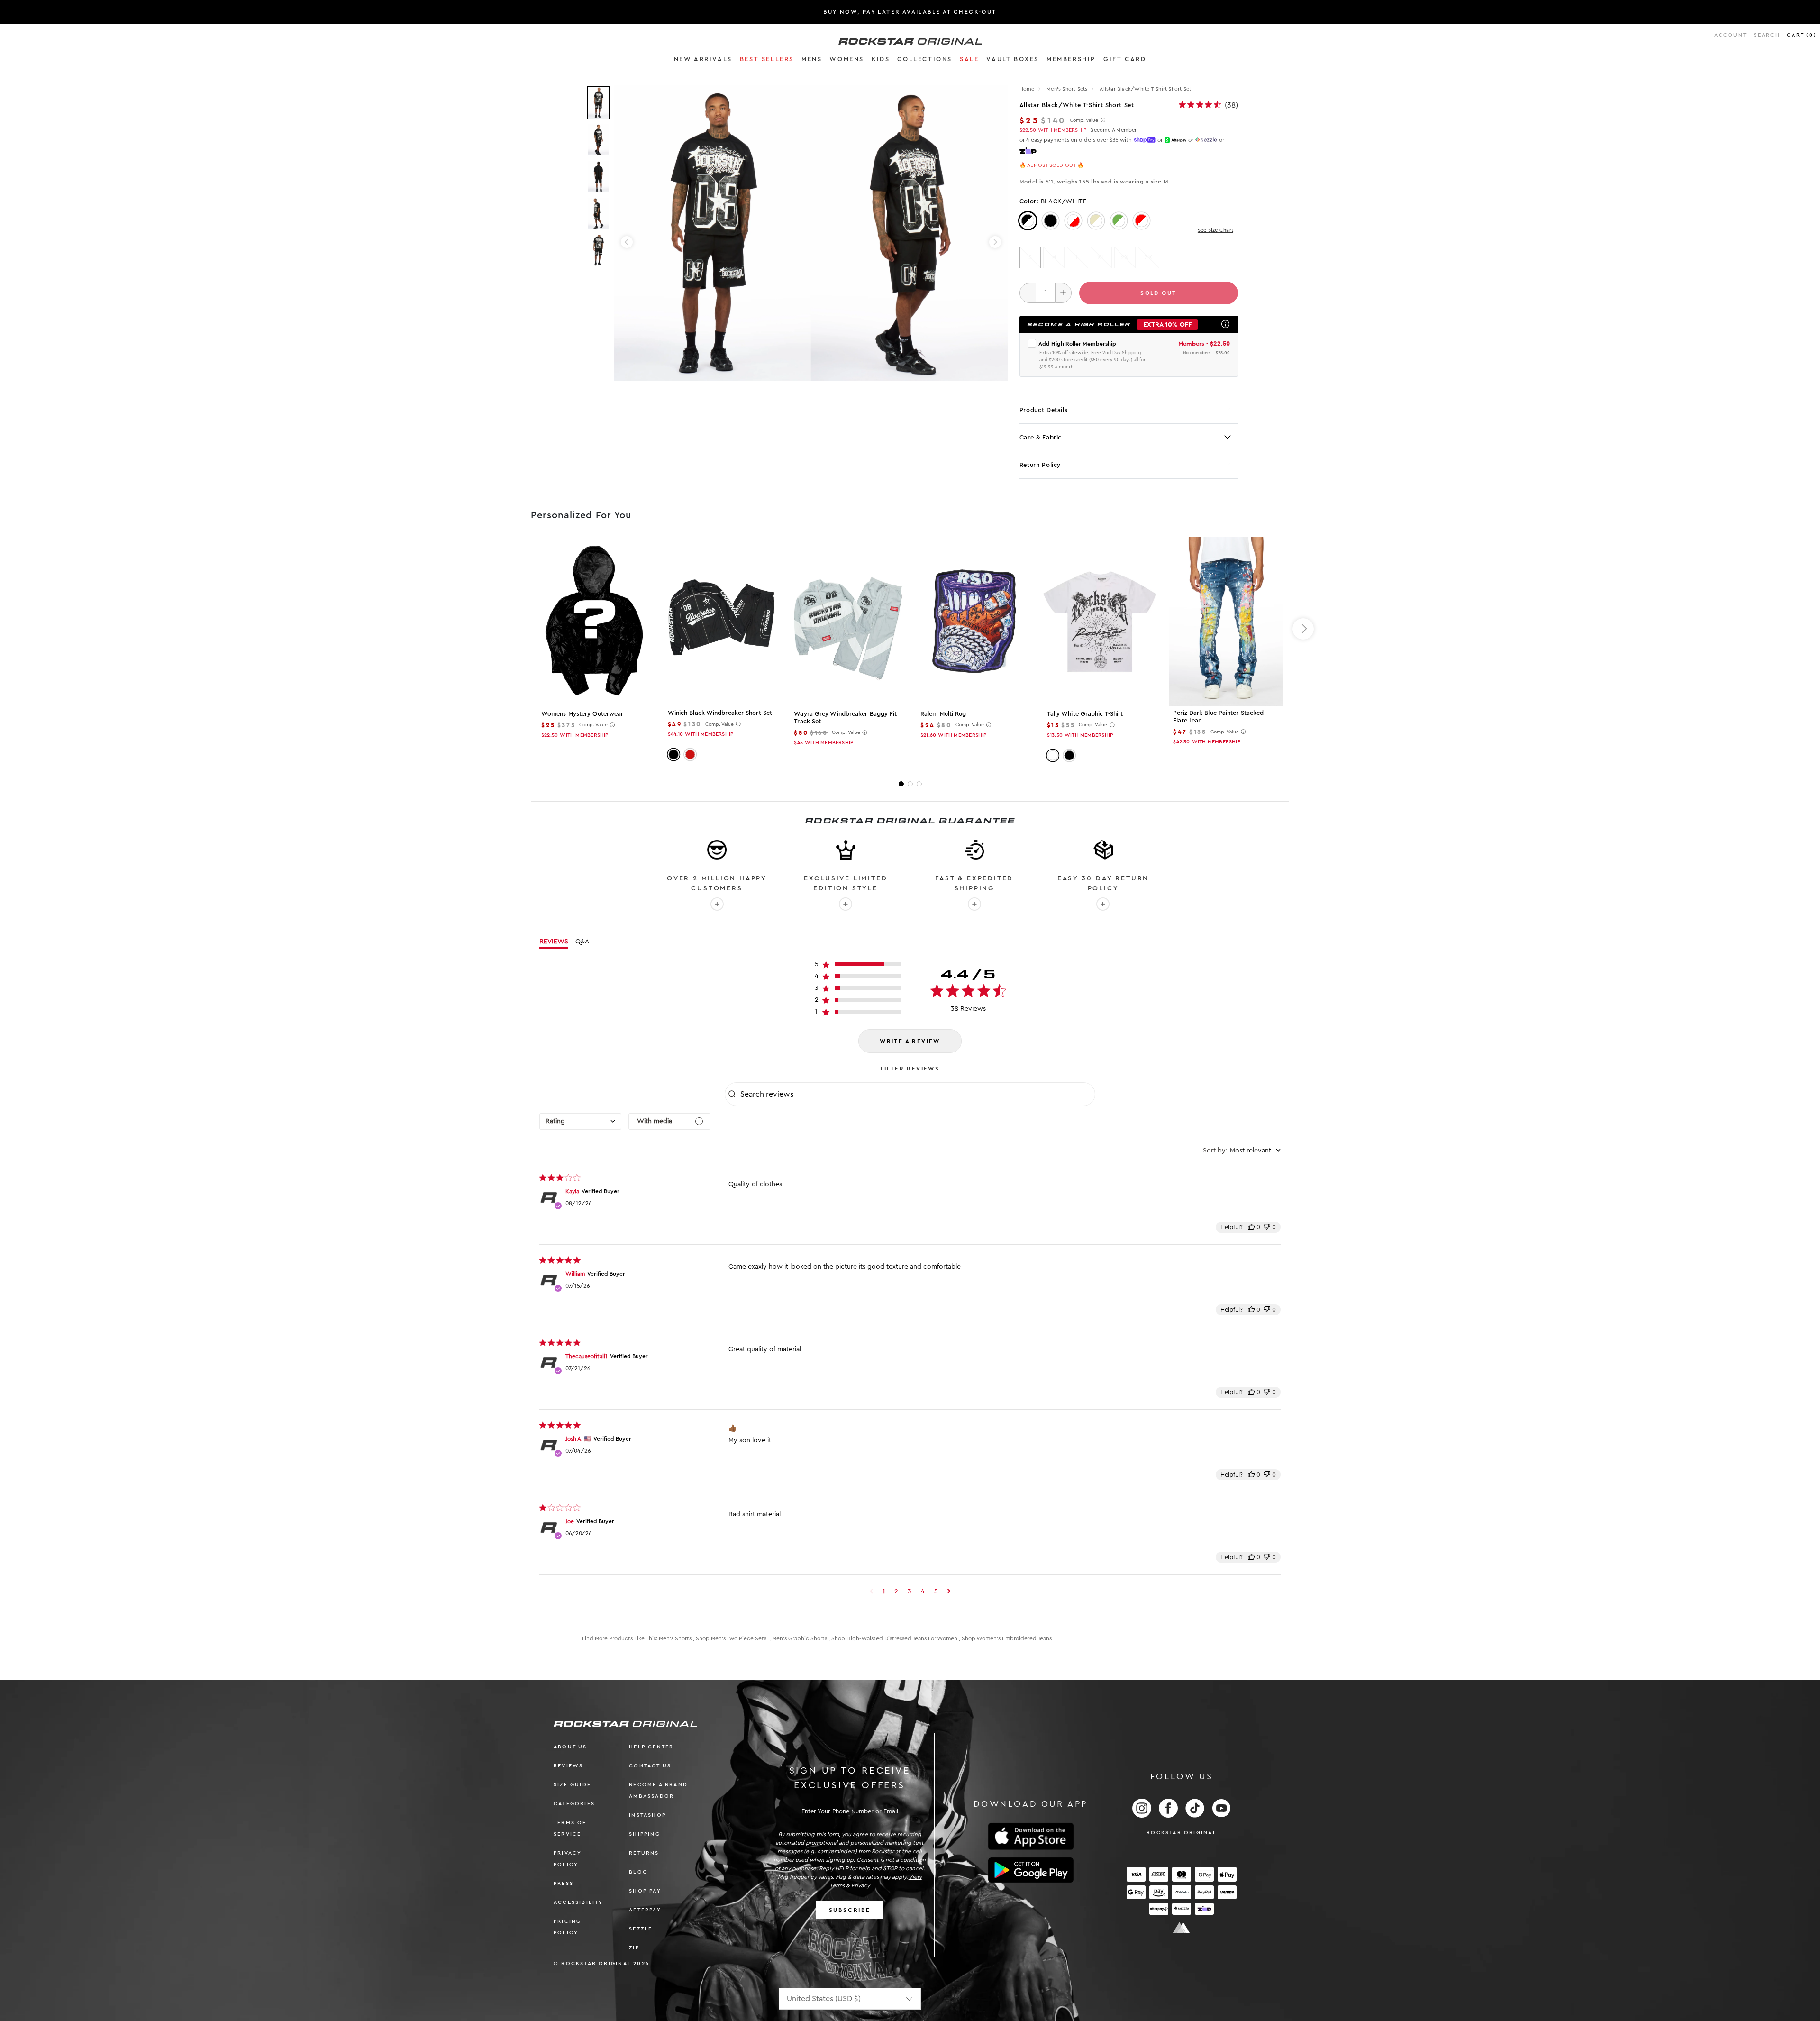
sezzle (641, 1929)
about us (570, 1747)
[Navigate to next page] (949, 1591)
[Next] (995, 242)
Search (1767, 35)
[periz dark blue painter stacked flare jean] (1226, 621)
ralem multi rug (943, 714)
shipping (645, 1834)
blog (638, 1872)
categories (574, 1804)
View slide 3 (919, 784)
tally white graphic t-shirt (1085, 714)
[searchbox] (917, 1094)
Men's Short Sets (1068, 89)
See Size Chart (1215, 230)
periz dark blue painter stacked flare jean (1218, 717)
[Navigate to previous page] (871, 1591)
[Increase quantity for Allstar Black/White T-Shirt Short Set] (1063, 293)
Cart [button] (1802, 35)
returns (644, 1853)
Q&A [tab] (582, 942)
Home (1027, 89)
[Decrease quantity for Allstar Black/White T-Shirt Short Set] (1028, 293)
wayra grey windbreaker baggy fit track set (845, 718)
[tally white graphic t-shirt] (1100, 622)
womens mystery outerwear (582, 714)
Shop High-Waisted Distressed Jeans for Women (894, 1638)
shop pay (645, 1891)
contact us (650, 1766)
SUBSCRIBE (850, 1910)
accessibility (578, 1902)
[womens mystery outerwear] (594, 622)
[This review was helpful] (1251, 1227)
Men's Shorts (675, 1638)
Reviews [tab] (554, 942)
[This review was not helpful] (1267, 1227)
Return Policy (1040, 465)
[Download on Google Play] (1031, 1870)
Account (1731, 35)
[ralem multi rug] (973, 622)
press (564, 1883)
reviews (568, 1766)
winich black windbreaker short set (720, 713)
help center (651, 1747)
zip (634, 1948)
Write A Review (910, 1041)
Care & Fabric (1041, 437)
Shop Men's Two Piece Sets (732, 1638)
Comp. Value (1084, 120)
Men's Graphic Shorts (800, 1638)
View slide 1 (901, 784)
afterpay (645, 1910)
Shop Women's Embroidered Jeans (1007, 1638)
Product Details (1044, 410)
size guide (572, 1785)
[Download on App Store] (1031, 1836)
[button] (703, 61)
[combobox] (580, 1121)
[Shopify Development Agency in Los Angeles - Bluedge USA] (1182, 1928)
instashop (647, 1815)
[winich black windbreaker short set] (721, 621)
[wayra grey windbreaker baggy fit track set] (847, 622)
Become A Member (1113, 130)
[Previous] (627, 242)
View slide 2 (910, 784)
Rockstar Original (1182, 1833)
